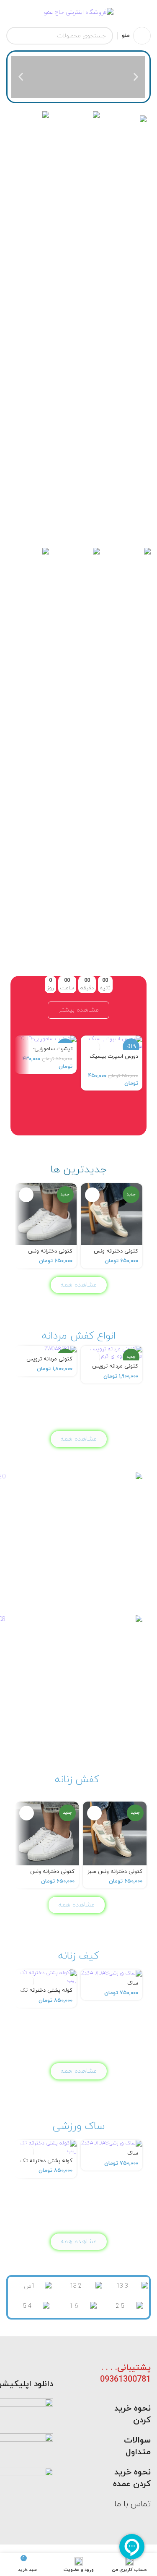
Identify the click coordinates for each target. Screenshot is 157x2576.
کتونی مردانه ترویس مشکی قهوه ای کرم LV (113, 1369)
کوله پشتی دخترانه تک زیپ (46, 1994)
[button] (136, 77)
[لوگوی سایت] (79, 12)
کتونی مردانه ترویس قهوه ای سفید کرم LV (48, 1362)
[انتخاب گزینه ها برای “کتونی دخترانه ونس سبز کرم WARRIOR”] (92, 1195)
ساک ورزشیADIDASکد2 (117, 1986)
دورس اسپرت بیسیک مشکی (114, 1060)
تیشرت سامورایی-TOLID (53, 1052)
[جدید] (46, 1349)
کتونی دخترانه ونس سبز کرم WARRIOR (116, 1254)
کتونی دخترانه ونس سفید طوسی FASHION (46, 1254)
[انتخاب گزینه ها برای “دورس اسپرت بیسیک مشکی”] (92, 1047)
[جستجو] (15, 36)
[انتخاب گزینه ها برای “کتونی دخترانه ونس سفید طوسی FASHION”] (26, 1195)
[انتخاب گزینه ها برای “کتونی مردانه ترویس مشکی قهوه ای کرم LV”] (92, 1357)
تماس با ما (133, 2504)
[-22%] (46, 1039)
